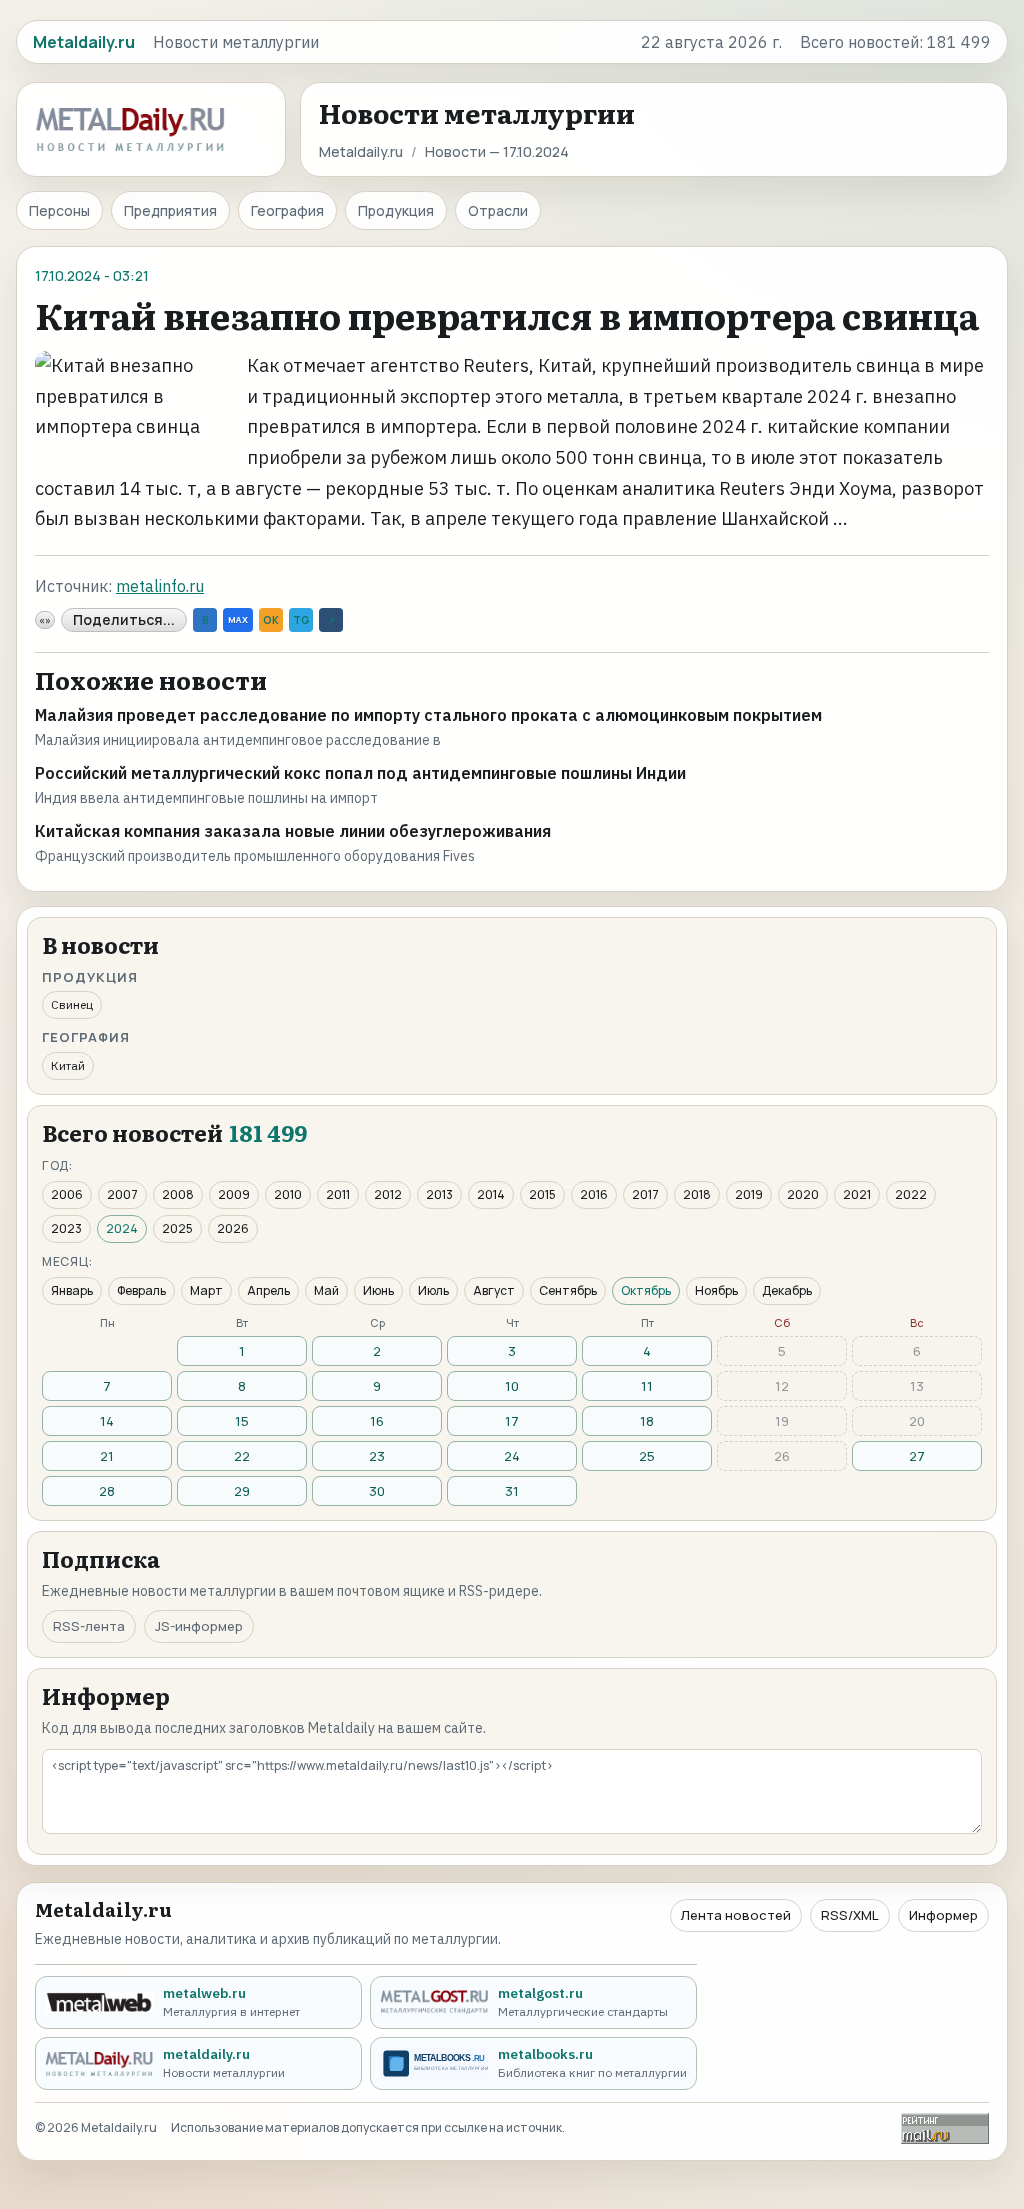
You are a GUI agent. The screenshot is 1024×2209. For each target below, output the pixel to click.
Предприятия (170, 210)
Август (494, 1290)
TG (301, 620)
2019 (749, 1194)
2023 (66, 1228)
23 (377, 1456)
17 (512, 1421)
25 (647, 1456)
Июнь (378, 1290)
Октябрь (646, 1290)
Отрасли (498, 210)
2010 (288, 1194)
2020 (803, 1194)
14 (107, 1421)
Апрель (268, 1290)
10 (512, 1386)
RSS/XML (850, 1915)
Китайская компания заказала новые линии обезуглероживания (293, 831)
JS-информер (199, 1626)
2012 (388, 1194)
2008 (178, 1194)
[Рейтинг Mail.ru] (945, 2128)
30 (377, 1491)
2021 (857, 1194)
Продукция (396, 210)
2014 (491, 1194)
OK (271, 620)
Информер (943, 1915)
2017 (645, 1194)
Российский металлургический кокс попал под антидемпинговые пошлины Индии (360, 773)
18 (647, 1421)
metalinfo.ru (160, 586)
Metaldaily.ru (361, 151)
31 (512, 1491)
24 (512, 1456)
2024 (122, 1228)
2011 (338, 1194)
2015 (542, 1194)
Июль (433, 1290)
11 (647, 1386)
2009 (234, 1194)
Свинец (72, 1004)
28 (107, 1491)
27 (917, 1456)
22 (242, 1456)
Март (206, 1290)
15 (242, 1421)
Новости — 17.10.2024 (497, 151)
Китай (68, 1065)
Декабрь (787, 1290)
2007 (122, 1194)
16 (377, 1421)
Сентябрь (568, 1290)
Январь (72, 1290)
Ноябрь (716, 1290)
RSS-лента (89, 1626)
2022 (911, 1194)
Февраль (141, 1290)
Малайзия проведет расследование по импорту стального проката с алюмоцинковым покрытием (428, 715)
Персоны (59, 210)
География (287, 210)
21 (107, 1456)
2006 (67, 1194)
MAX (238, 619)
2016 (594, 1194)
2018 (697, 1194)
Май (326, 1290)
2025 (177, 1228)
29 (242, 1491)
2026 (233, 1228)
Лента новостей (736, 1915)
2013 (439, 1194)
